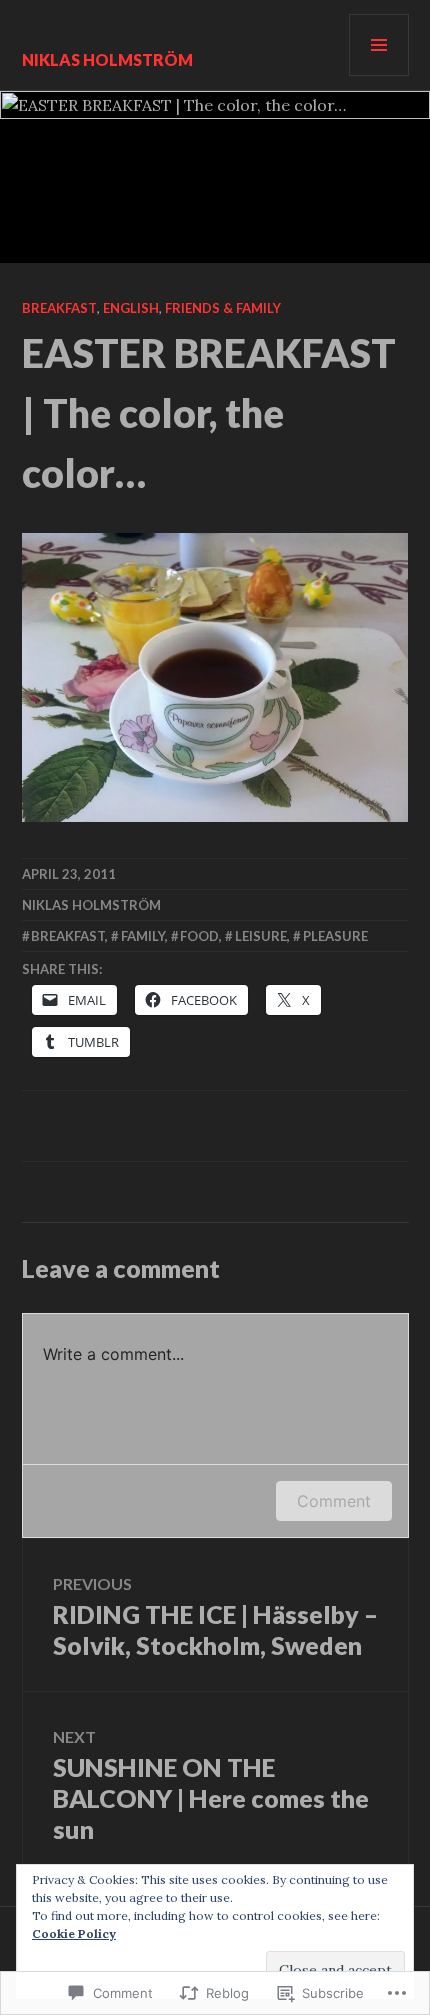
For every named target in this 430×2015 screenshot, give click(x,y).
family (143, 936)
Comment (334, 1501)
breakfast (68, 936)
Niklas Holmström (107, 59)
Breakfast (59, 308)
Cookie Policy (74, 1933)
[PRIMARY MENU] (379, 45)
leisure (261, 936)
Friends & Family (223, 308)
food (199, 936)
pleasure (335, 936)
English (131, 308)
